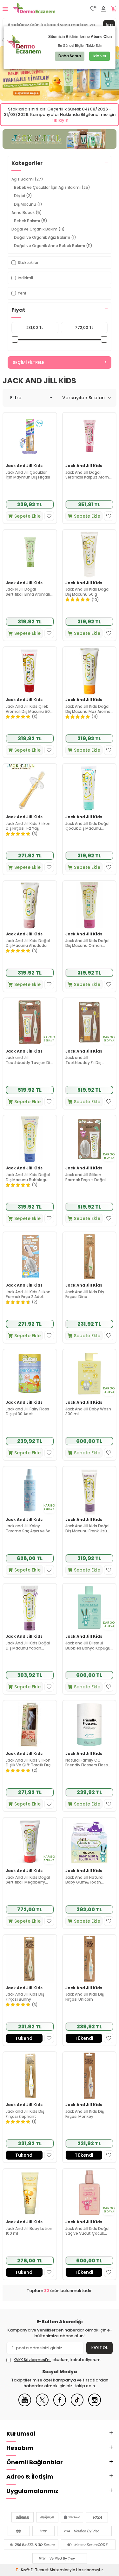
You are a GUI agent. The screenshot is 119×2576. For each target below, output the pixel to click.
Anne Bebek (27, 213)
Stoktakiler (28, 263)
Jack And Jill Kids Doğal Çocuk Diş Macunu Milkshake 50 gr (87, 826)
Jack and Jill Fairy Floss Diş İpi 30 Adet (27, 1412)
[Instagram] (95, 2405)
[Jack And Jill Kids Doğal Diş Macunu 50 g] (89, 554)
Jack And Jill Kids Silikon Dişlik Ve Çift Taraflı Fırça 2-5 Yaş (29, 1763)
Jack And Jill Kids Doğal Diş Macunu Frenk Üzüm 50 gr (88, 1528)
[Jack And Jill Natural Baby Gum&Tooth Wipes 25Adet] (89, 1842)
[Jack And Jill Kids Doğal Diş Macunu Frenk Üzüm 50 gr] (89, 1490)
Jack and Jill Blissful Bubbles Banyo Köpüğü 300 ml (88, 1646)
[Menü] (5, 9)
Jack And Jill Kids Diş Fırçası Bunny (25, 1997)
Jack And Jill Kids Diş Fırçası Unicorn (85, 1997)
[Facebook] (60, 2405)
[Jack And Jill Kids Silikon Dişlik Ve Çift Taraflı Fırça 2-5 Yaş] (30, 1724)
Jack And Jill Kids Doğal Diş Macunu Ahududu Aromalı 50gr (28, 943)
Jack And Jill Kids (24, 466)
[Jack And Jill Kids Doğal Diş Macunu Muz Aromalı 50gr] (89, 671)
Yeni (22, 293)
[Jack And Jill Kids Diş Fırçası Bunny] (30, 1959)
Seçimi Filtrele (28, 362)
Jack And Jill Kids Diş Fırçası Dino (85, 1294)
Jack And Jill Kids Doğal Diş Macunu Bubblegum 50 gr (29, 1177)
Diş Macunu (28, 204)
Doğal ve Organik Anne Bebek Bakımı (53, 246)
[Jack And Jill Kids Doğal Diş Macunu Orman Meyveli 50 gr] (89, 905)
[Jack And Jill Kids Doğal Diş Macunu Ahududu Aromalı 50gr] (30, 905)
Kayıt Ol (99, 2348)
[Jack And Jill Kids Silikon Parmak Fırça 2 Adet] (30, 1256)
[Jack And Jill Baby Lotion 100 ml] (30, 2193)
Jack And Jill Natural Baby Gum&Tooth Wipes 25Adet (84, 1880)
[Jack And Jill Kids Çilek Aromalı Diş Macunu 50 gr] (30, 671)
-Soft (23, 2570)
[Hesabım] (103, 9)
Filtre (16, 398)
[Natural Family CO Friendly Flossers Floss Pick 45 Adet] (89, 1724)
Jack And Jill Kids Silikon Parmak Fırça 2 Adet (28, 1294)
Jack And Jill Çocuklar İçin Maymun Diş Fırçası (28, 475)
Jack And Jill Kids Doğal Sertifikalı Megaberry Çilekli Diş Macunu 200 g (29, 1880)
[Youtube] (25, 2405)
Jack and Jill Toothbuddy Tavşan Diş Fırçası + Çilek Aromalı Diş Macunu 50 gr (29, 1060)
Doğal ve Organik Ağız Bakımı (45, 237)
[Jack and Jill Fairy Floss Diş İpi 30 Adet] (30, 1373)
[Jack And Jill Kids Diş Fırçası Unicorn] (89, 1959)
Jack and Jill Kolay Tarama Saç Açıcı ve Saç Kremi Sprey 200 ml (29, 1528)
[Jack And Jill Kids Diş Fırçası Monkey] (89, 2076)
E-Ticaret (40, 2570)
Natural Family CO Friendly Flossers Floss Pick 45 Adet (87, 1763)
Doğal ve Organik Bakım (38, 229)
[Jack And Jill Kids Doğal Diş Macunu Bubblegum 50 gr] (30, 1139)
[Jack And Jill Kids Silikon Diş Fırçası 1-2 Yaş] (30, 788)
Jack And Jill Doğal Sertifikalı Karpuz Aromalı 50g (89, 475)
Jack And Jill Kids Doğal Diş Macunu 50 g (87, 592)
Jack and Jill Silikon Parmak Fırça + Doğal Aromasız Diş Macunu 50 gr (89, 1177)
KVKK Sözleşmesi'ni (32, 2360)
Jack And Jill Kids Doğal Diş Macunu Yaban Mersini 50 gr (28, 1646)
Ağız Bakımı (27, 179)
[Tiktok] (77, 2405)
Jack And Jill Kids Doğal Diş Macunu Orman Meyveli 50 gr (87, 943)
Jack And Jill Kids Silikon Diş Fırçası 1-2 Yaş (28, 826)
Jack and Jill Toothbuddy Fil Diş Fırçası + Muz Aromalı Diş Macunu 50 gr (89, 1060)
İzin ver (99, 56)
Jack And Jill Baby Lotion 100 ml (29, 2231)
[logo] (34, 9)
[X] (42, 2405)
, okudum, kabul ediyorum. (58, 2360)
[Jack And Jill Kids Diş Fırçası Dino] (89, 1256)
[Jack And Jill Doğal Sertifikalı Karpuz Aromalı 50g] (89, 437)
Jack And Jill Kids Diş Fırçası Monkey (85, 2114)
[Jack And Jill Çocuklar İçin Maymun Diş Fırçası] (30, 437)
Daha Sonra (70, 56)
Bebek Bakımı (31, 221)
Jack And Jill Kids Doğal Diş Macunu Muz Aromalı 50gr (89, 709)
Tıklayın (60, 120)
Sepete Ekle (27, 516)
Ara (109, 25)
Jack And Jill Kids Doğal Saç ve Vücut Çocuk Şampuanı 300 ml (87, 2231)
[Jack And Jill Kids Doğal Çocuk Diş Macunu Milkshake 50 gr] (89, 788)
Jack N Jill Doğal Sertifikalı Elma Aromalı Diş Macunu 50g (28, 592)
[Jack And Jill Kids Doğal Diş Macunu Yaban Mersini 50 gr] (30, 1608)
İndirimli (25, 278)
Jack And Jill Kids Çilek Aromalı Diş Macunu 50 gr (28, 709)
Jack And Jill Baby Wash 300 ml (88, 1412)
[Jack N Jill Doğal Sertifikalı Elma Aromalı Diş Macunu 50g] (30, 554)
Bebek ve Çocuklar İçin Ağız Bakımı (52, 187)
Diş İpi (23, 196)
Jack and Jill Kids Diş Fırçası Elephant (25, 2114)
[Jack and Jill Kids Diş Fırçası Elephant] (30, 2076)
